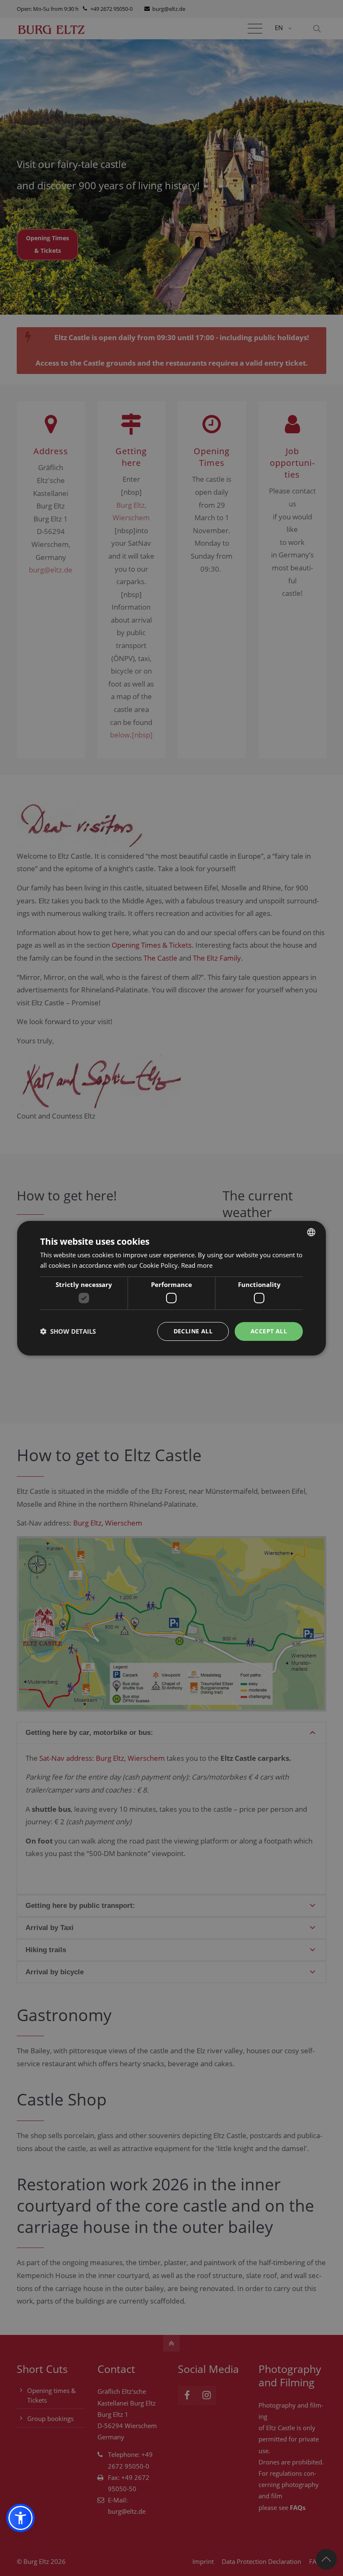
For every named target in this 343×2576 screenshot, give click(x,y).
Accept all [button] (269, 1331)
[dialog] (171, 1288)
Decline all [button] (193, 1331)
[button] (20, 2518)
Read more (197, 1265)
